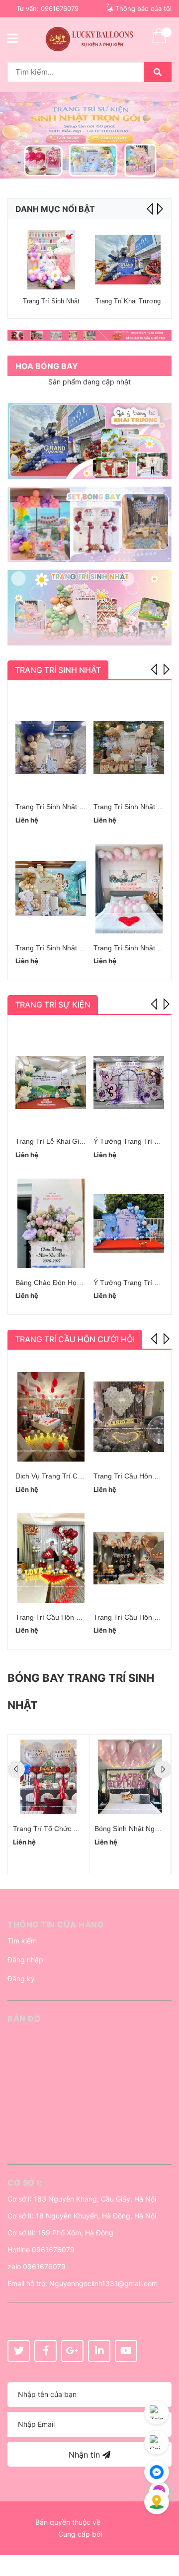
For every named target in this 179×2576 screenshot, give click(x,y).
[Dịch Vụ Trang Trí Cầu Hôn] (51, 1417)
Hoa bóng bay (47, 366)
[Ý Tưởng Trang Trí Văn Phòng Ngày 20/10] (129, 1082)
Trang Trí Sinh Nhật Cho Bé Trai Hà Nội (78, 807)
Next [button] (159, 209)
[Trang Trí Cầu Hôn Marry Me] (51, 1558)
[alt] (89, 335)
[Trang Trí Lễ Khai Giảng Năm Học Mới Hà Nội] (51, 1082)
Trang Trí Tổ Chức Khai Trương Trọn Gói (77, 1829)
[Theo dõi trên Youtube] (126, 2351)
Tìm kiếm (22, 1941)
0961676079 (60, 8)
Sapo (112, 2534)
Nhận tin (86, 2455)
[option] (89, 135)
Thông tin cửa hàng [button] (55, 1925)
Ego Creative (123, 2522)
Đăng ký (21, 1978)
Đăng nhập (25, 1960)
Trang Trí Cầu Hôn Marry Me (61, 1617)
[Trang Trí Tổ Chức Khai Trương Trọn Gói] (48, 1777)
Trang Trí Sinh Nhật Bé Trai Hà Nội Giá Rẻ (82, 948)
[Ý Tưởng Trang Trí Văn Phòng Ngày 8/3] (129, 1223)
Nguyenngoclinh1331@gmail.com (103, 2283)
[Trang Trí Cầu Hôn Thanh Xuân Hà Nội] (129, 1417)
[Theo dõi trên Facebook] (45, 2351)
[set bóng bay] (89, 524)
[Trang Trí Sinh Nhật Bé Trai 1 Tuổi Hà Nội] (129, 747)
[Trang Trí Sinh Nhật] (51, 260)
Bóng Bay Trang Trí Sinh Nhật (81, 1692)
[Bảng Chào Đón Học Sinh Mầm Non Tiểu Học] (51, 1223)
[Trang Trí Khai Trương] (128, 260)
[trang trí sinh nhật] (89, 607)
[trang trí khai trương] (89, 441)
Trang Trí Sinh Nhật (51, 301)
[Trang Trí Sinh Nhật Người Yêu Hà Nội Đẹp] (129, 889)
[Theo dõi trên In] (99, 2351)
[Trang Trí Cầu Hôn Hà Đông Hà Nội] (129, 1558)
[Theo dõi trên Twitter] (19, 2351)
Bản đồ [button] (24, 2019)
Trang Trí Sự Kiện (53, 1005)
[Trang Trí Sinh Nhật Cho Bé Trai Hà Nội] (51, 747)
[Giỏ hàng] (159, 42)
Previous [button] (155, 668)
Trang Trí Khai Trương (128, 301)
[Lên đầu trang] (162, 2529)
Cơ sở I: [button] (25, 2183)
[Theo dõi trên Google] (72, 2351)
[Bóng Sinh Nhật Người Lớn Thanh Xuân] (130, 1777)
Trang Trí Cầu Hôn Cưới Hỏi (75, 1339)
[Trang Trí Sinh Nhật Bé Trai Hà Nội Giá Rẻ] (51, 889)
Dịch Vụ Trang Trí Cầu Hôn (58, 1476)
